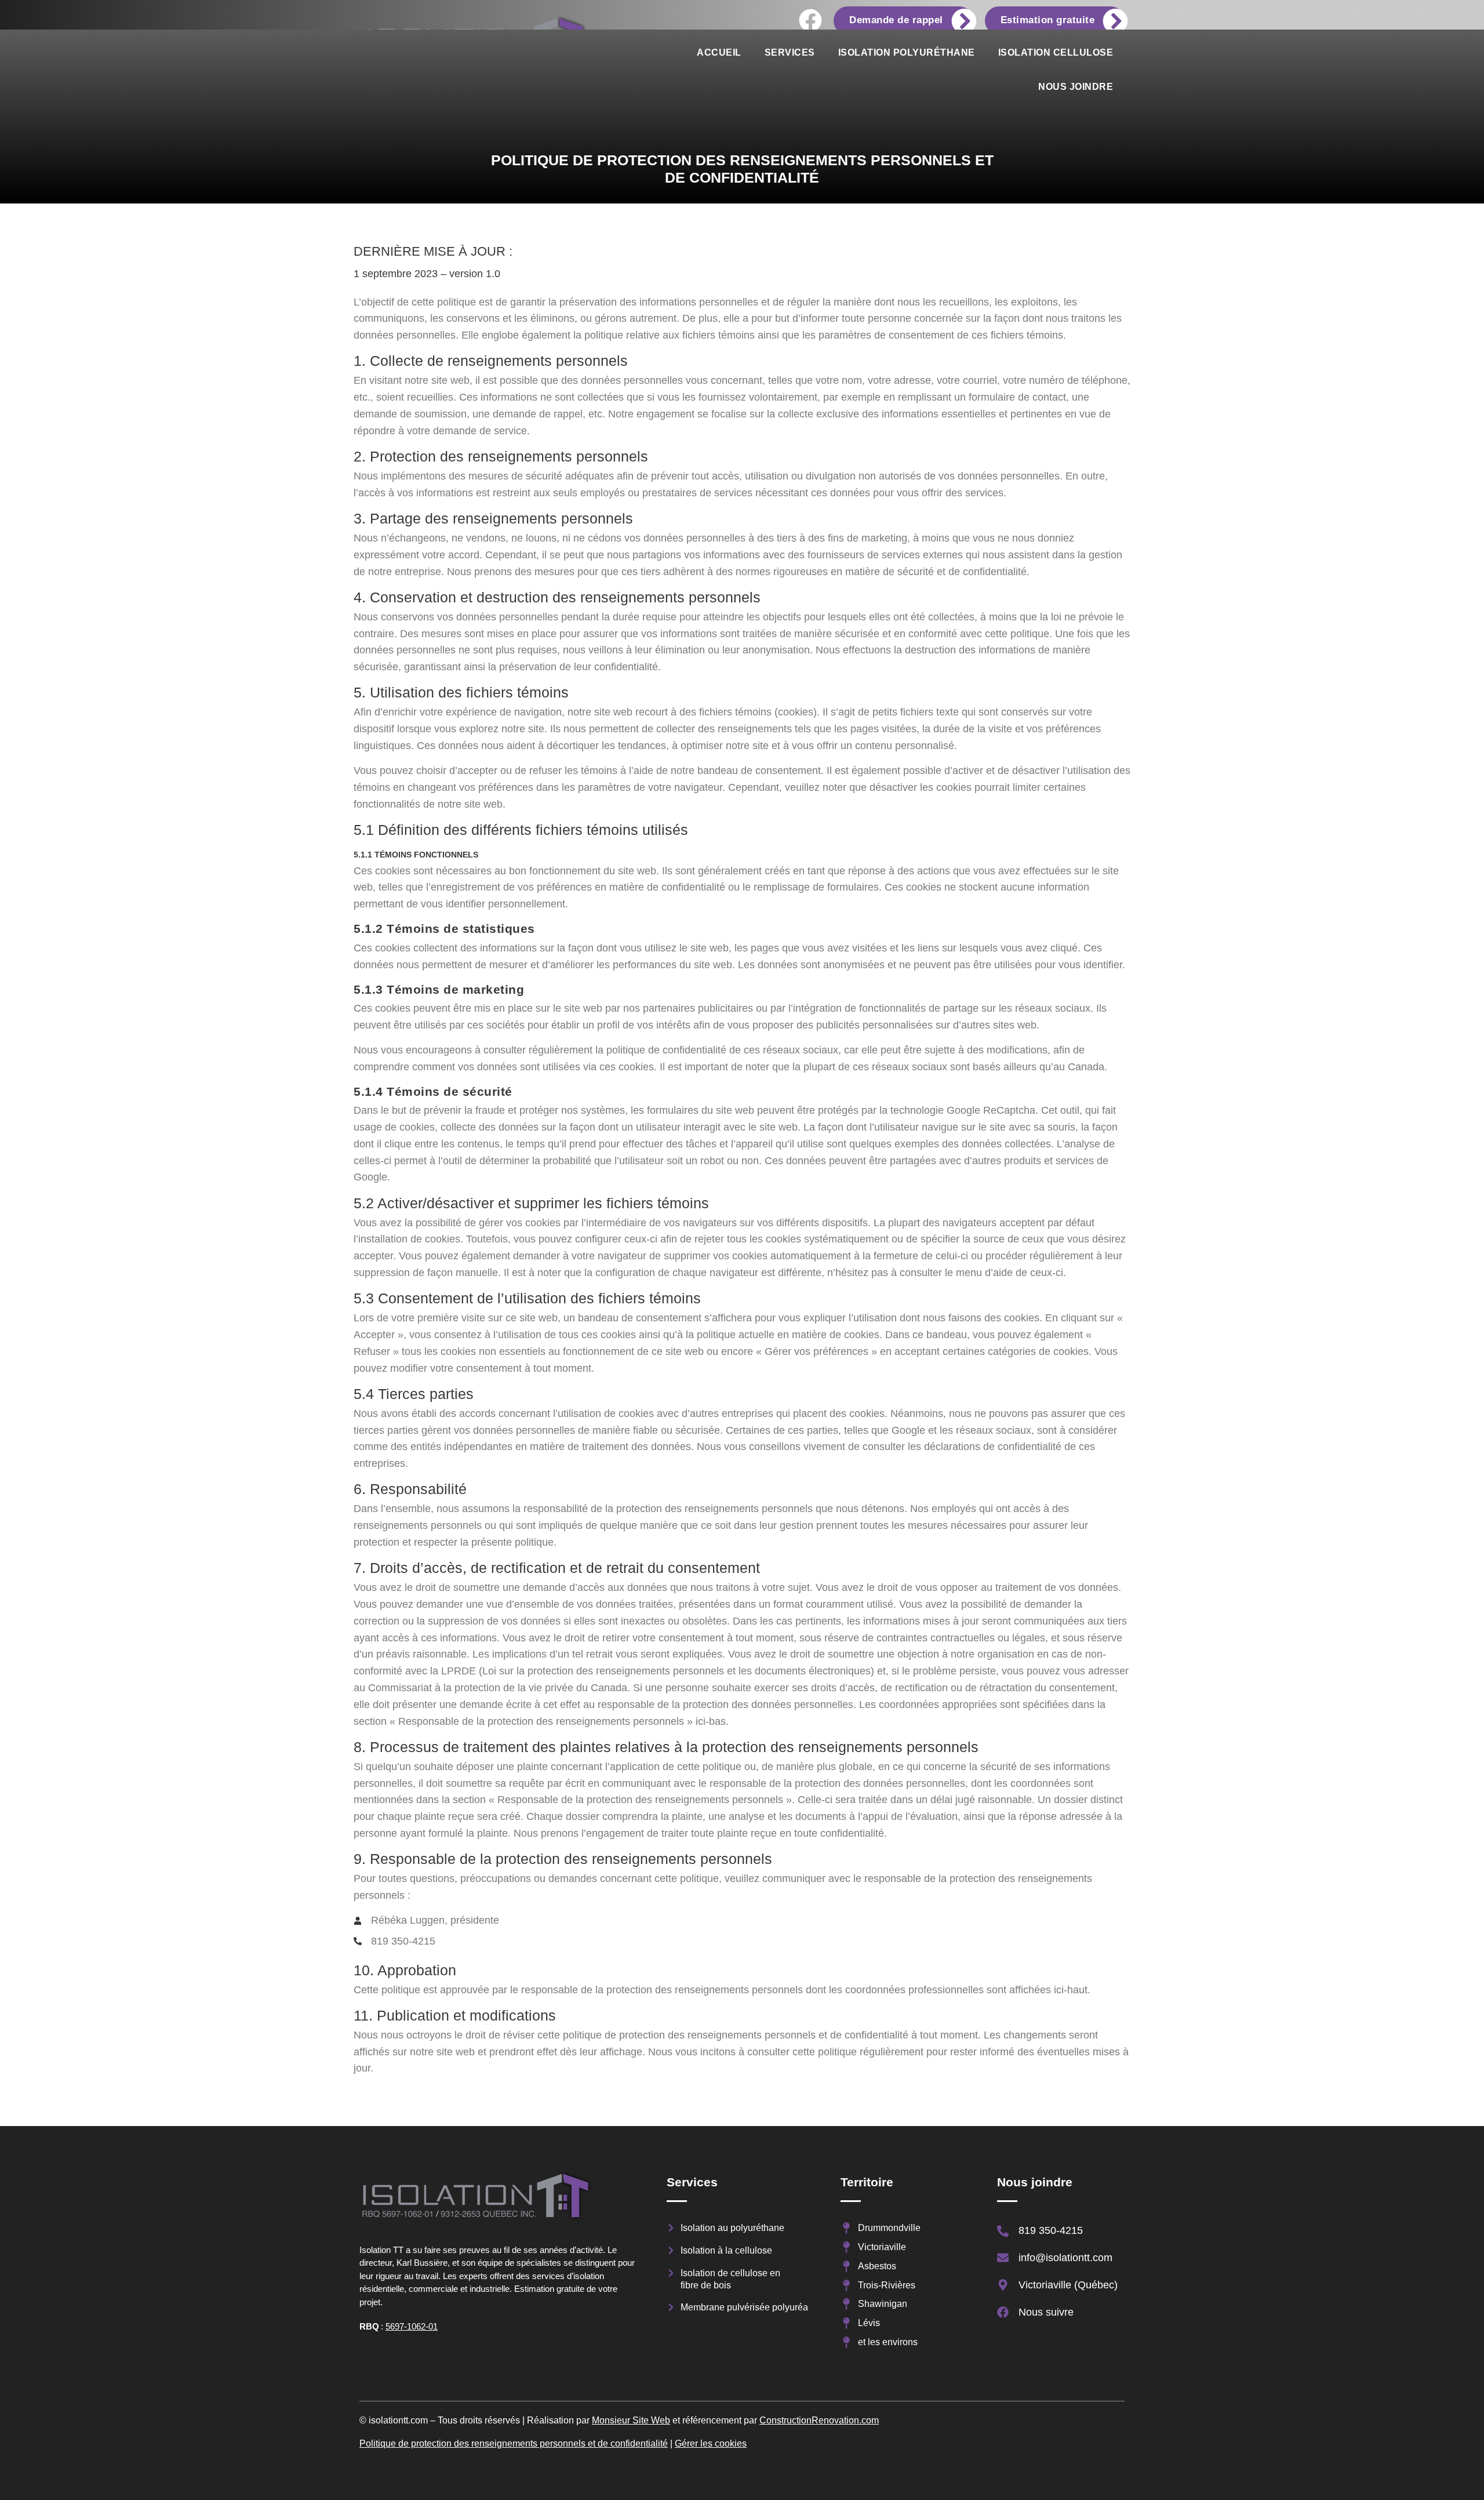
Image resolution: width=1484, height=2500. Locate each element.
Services (790, 52)
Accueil (719, 52)
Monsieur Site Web (631, 2420)
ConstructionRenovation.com (819, 2420)
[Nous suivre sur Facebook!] (810, 20)
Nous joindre (1076, 87)
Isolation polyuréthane (907, 52)
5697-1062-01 (412, 2326)
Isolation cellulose (1056, 52)
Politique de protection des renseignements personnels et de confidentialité (514, 2443)
